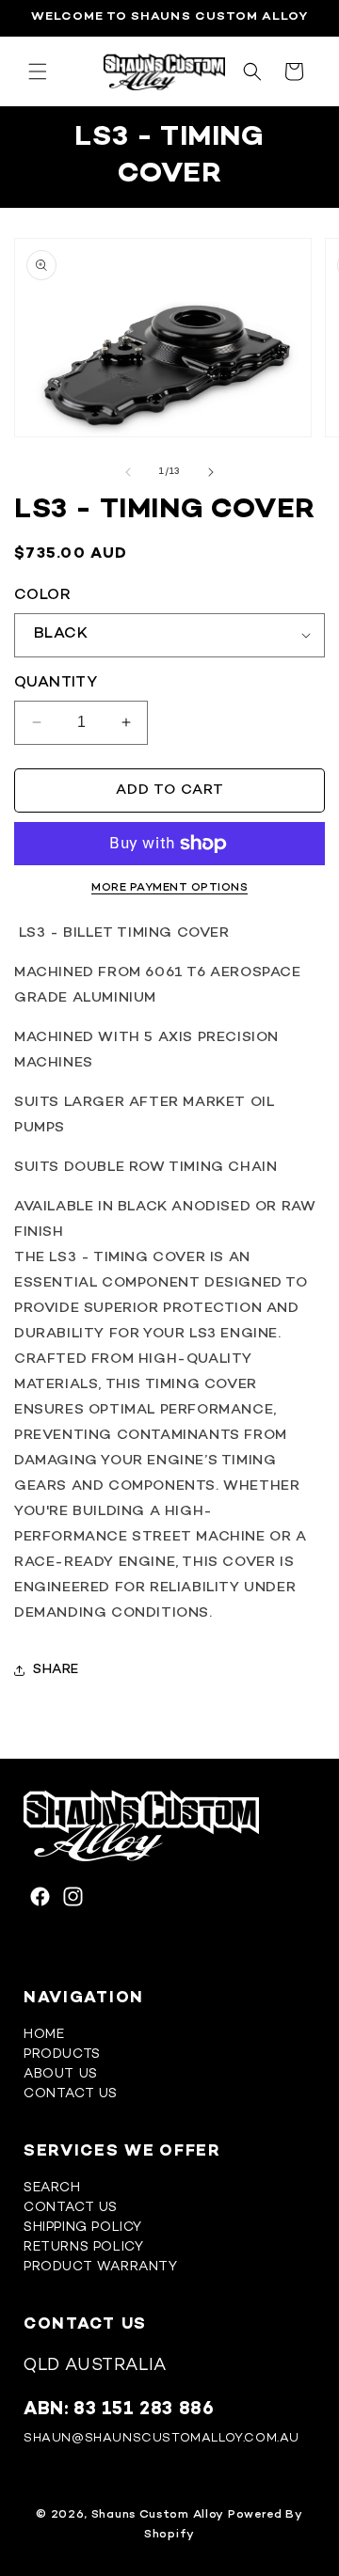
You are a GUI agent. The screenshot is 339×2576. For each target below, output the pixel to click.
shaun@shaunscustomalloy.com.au (161, 2439)
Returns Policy (83, 2247)
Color (42, 596)
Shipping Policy (83, 2228)
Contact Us (71, 2094)
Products (62, 2054)
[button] (38, 71)
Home (44, 2035)
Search (52, 2188)
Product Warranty (101, 2267)
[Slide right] (211, 472)
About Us (61, 2074)
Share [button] (56, 1670)
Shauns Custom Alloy (158, 2515)
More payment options (169, 888)
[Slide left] (128, 472)
